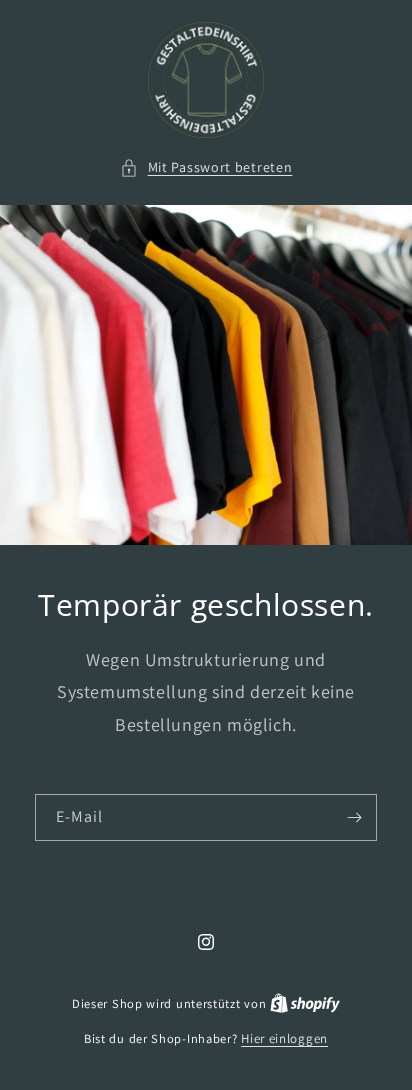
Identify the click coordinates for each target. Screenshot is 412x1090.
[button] (206, 167)
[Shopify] (305, 1003)
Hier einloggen (284, 1038)
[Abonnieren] (354, 817)
